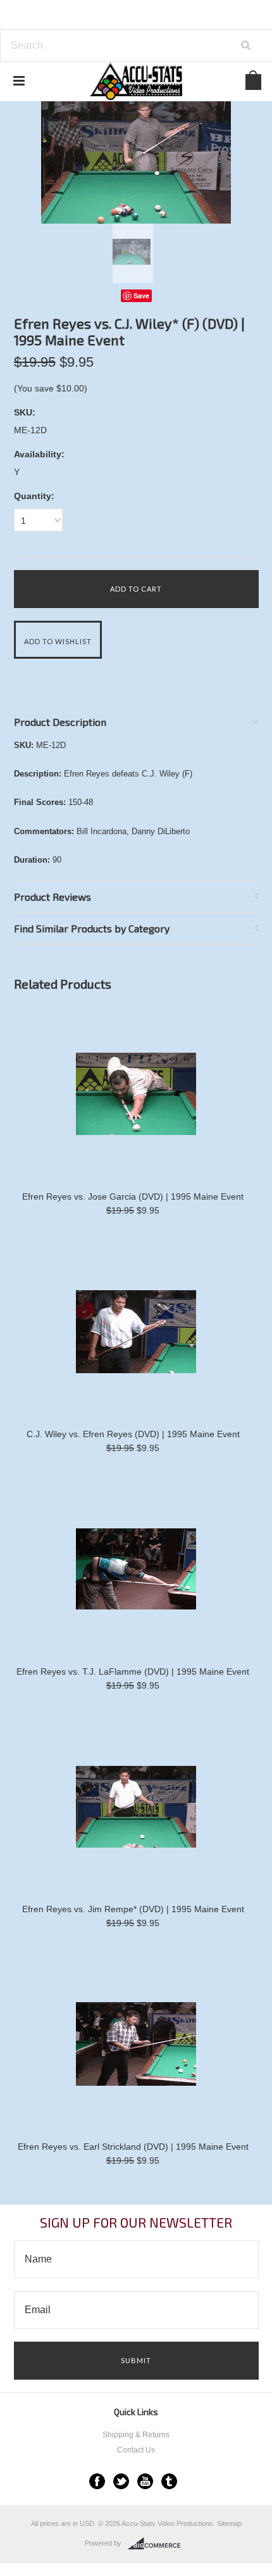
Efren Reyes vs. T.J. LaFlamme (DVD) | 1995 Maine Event (133, 1672)
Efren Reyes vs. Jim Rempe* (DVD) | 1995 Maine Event (133, 1909)
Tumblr (169, 2481)
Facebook (97, 2481)
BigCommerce (158, 2544)
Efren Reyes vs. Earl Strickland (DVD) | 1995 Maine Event (133, 2147)
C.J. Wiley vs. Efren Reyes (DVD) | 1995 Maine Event (133, 1434)
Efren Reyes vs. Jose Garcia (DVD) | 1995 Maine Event (133, 1196)
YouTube (145, 2481)
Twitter (121, 2481)
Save (141, 295)
